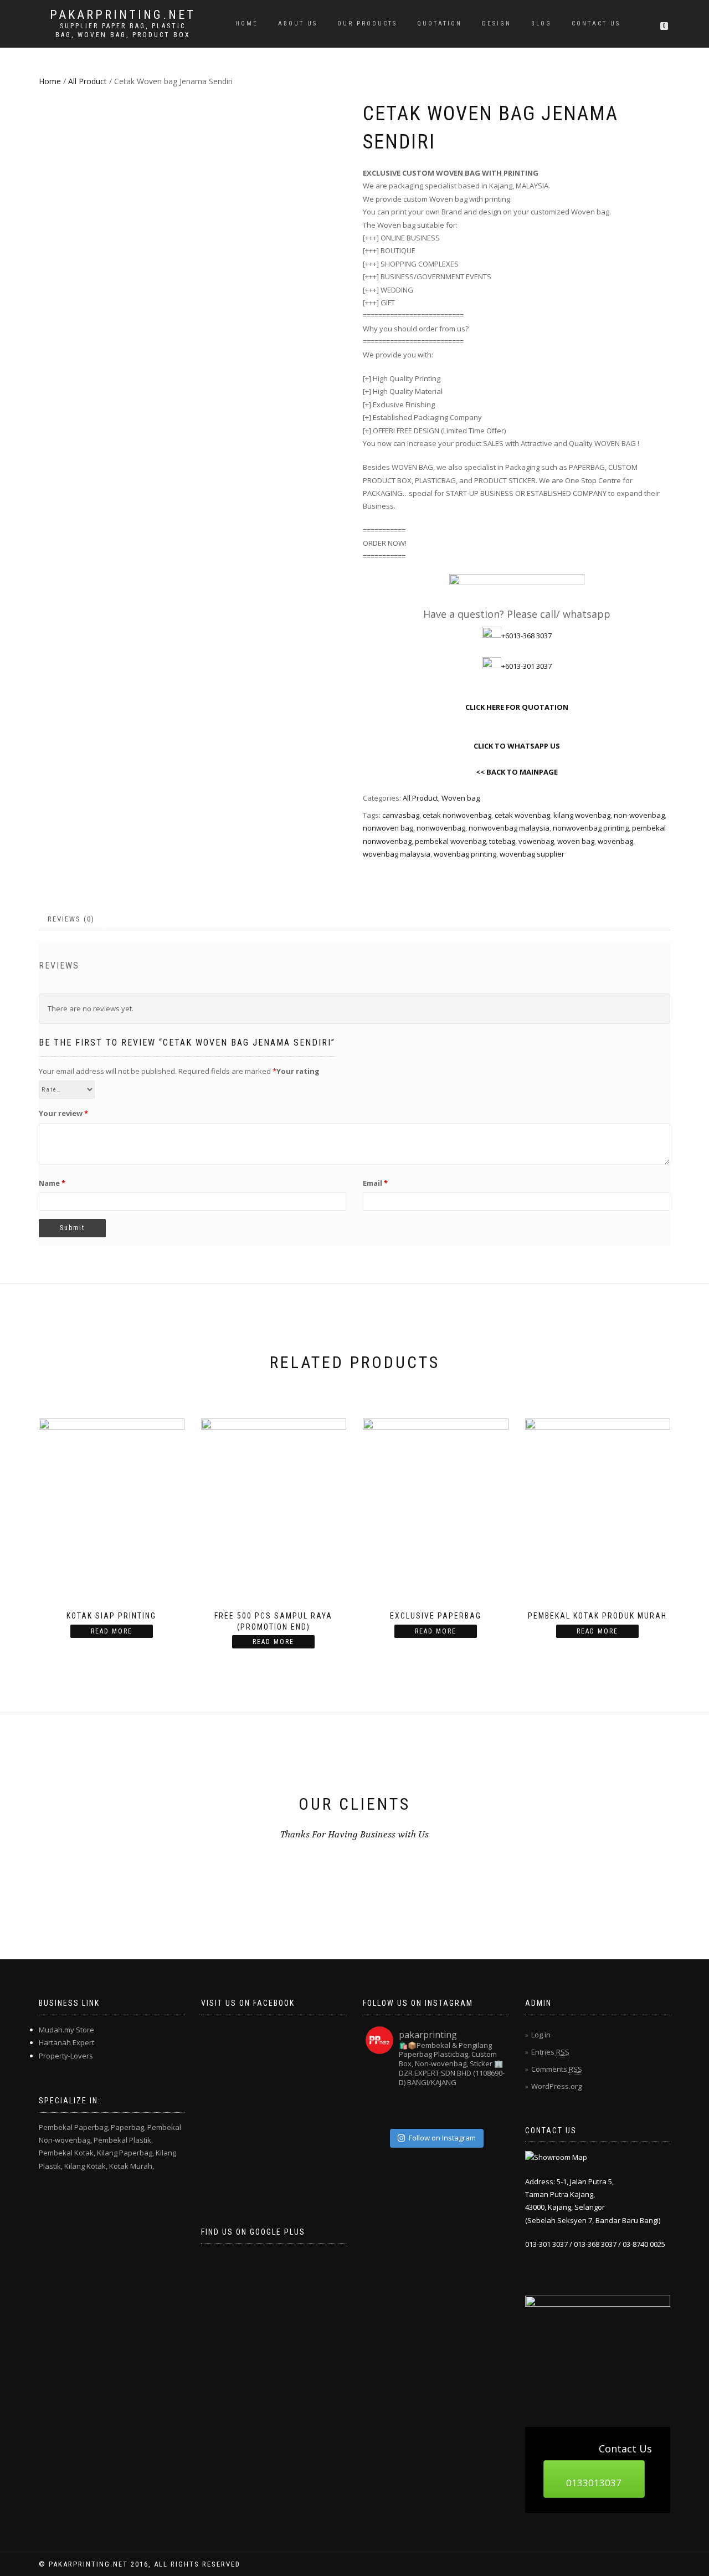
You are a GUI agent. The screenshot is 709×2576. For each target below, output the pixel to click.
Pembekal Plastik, (123, 2140)
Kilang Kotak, (86, 2166)
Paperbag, (128, 2127)
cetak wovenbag (522, 815)
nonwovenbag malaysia (509, 828)
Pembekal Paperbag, (74, 2127)
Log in (541, 2035)
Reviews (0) (71, 919)
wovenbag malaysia (397, 854)
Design (497, 24)
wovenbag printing (465, 854)
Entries (550, 2052)
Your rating (298, 1071)
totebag (502, 841)
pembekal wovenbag (450, 841)
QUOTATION (440, 24)
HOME (247, 24)
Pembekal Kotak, (67, 2153)
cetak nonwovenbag (457, 815)
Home (50, 81)
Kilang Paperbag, (125, 2153)
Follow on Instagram (442, 2138)
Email (375, 1183)
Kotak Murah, (132, 2166)
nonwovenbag (441, 828)
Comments (557, 2069)
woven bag (576, 841)
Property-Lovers (66, 2056)
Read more (112, 1631)
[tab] (72, 920)
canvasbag (401, 815)
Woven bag (461, 798)
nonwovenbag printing (591, 828)
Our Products (367, 24)
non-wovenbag (639, 815)
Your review (63, 1113)
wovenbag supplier (532, 854)
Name (52, 1183)
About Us (298, 24)
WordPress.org (556, 2086)
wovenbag (615, 841)
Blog (541, 24)
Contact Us (596, 24)
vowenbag (536, 841)
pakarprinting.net (123, 15)
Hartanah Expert (66, 2042)
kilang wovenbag (582, 815)
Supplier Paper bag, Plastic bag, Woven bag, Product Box (123, 30)
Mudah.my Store (66, 2030)
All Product (88, 81)
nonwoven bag (388, 828)
